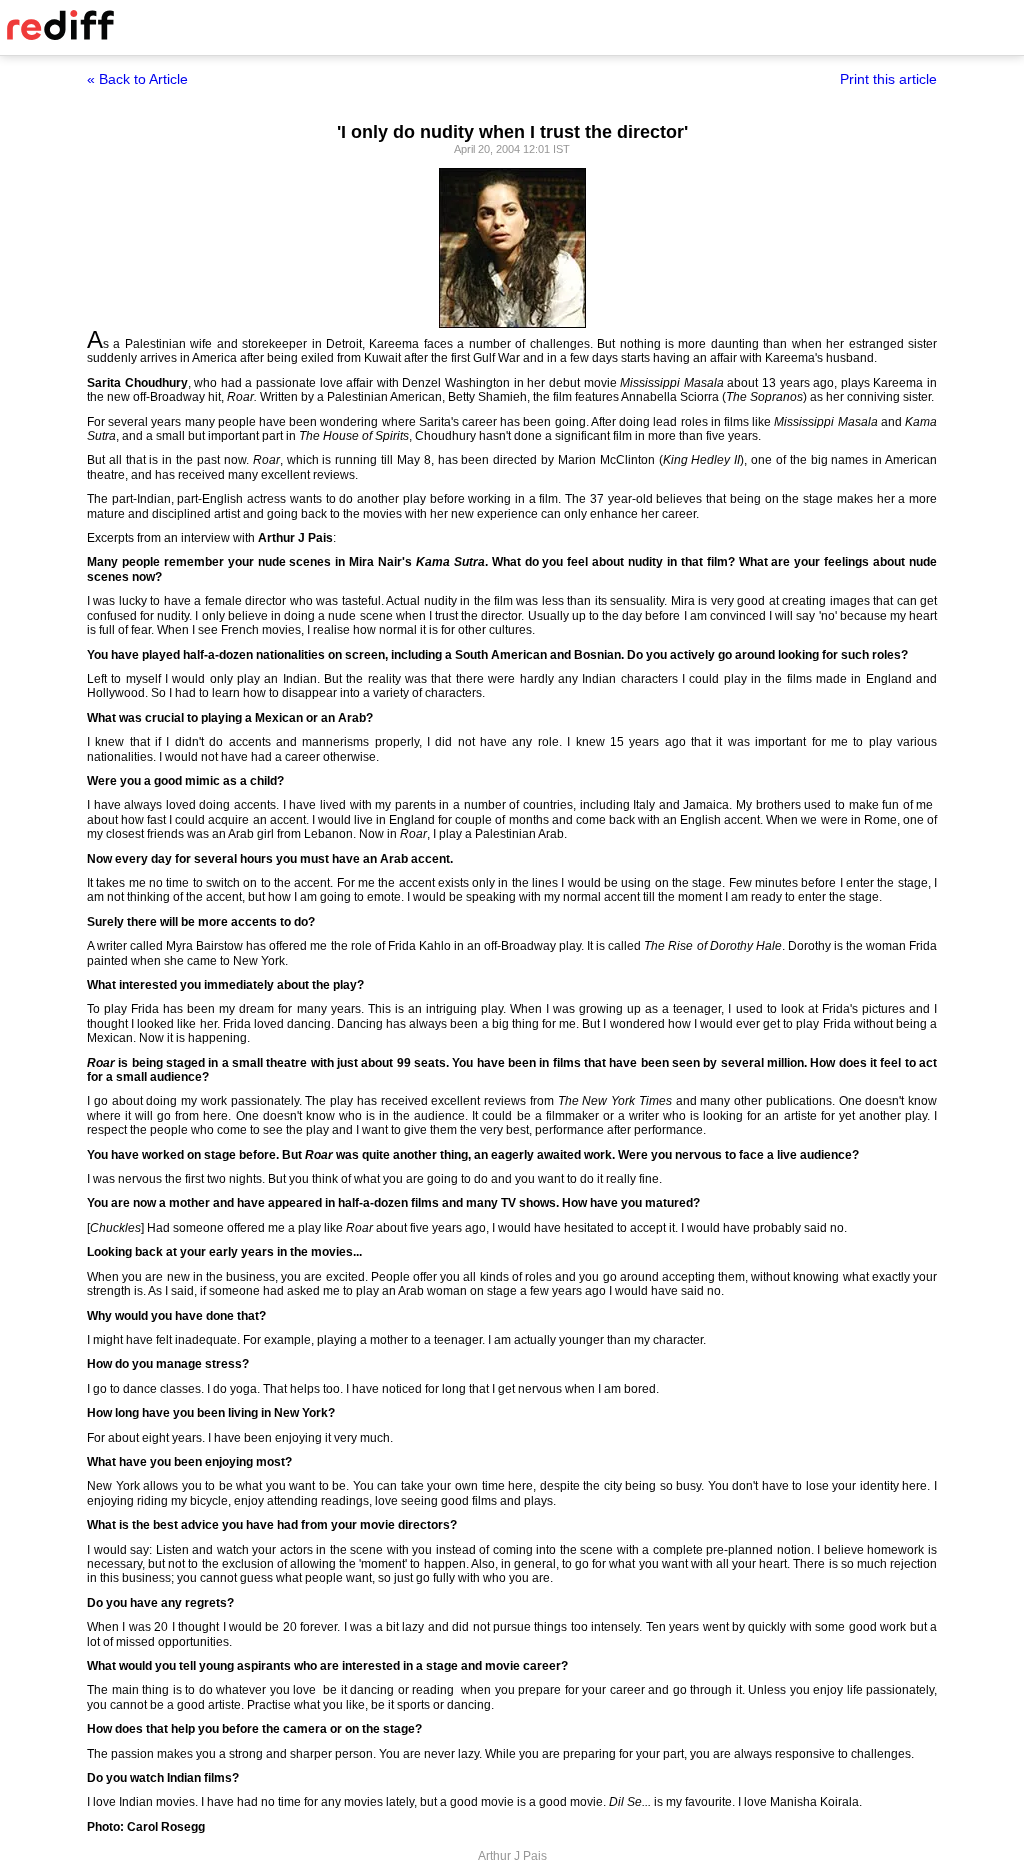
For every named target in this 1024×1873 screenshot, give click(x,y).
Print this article (888, 79)
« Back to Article (137, 79)
